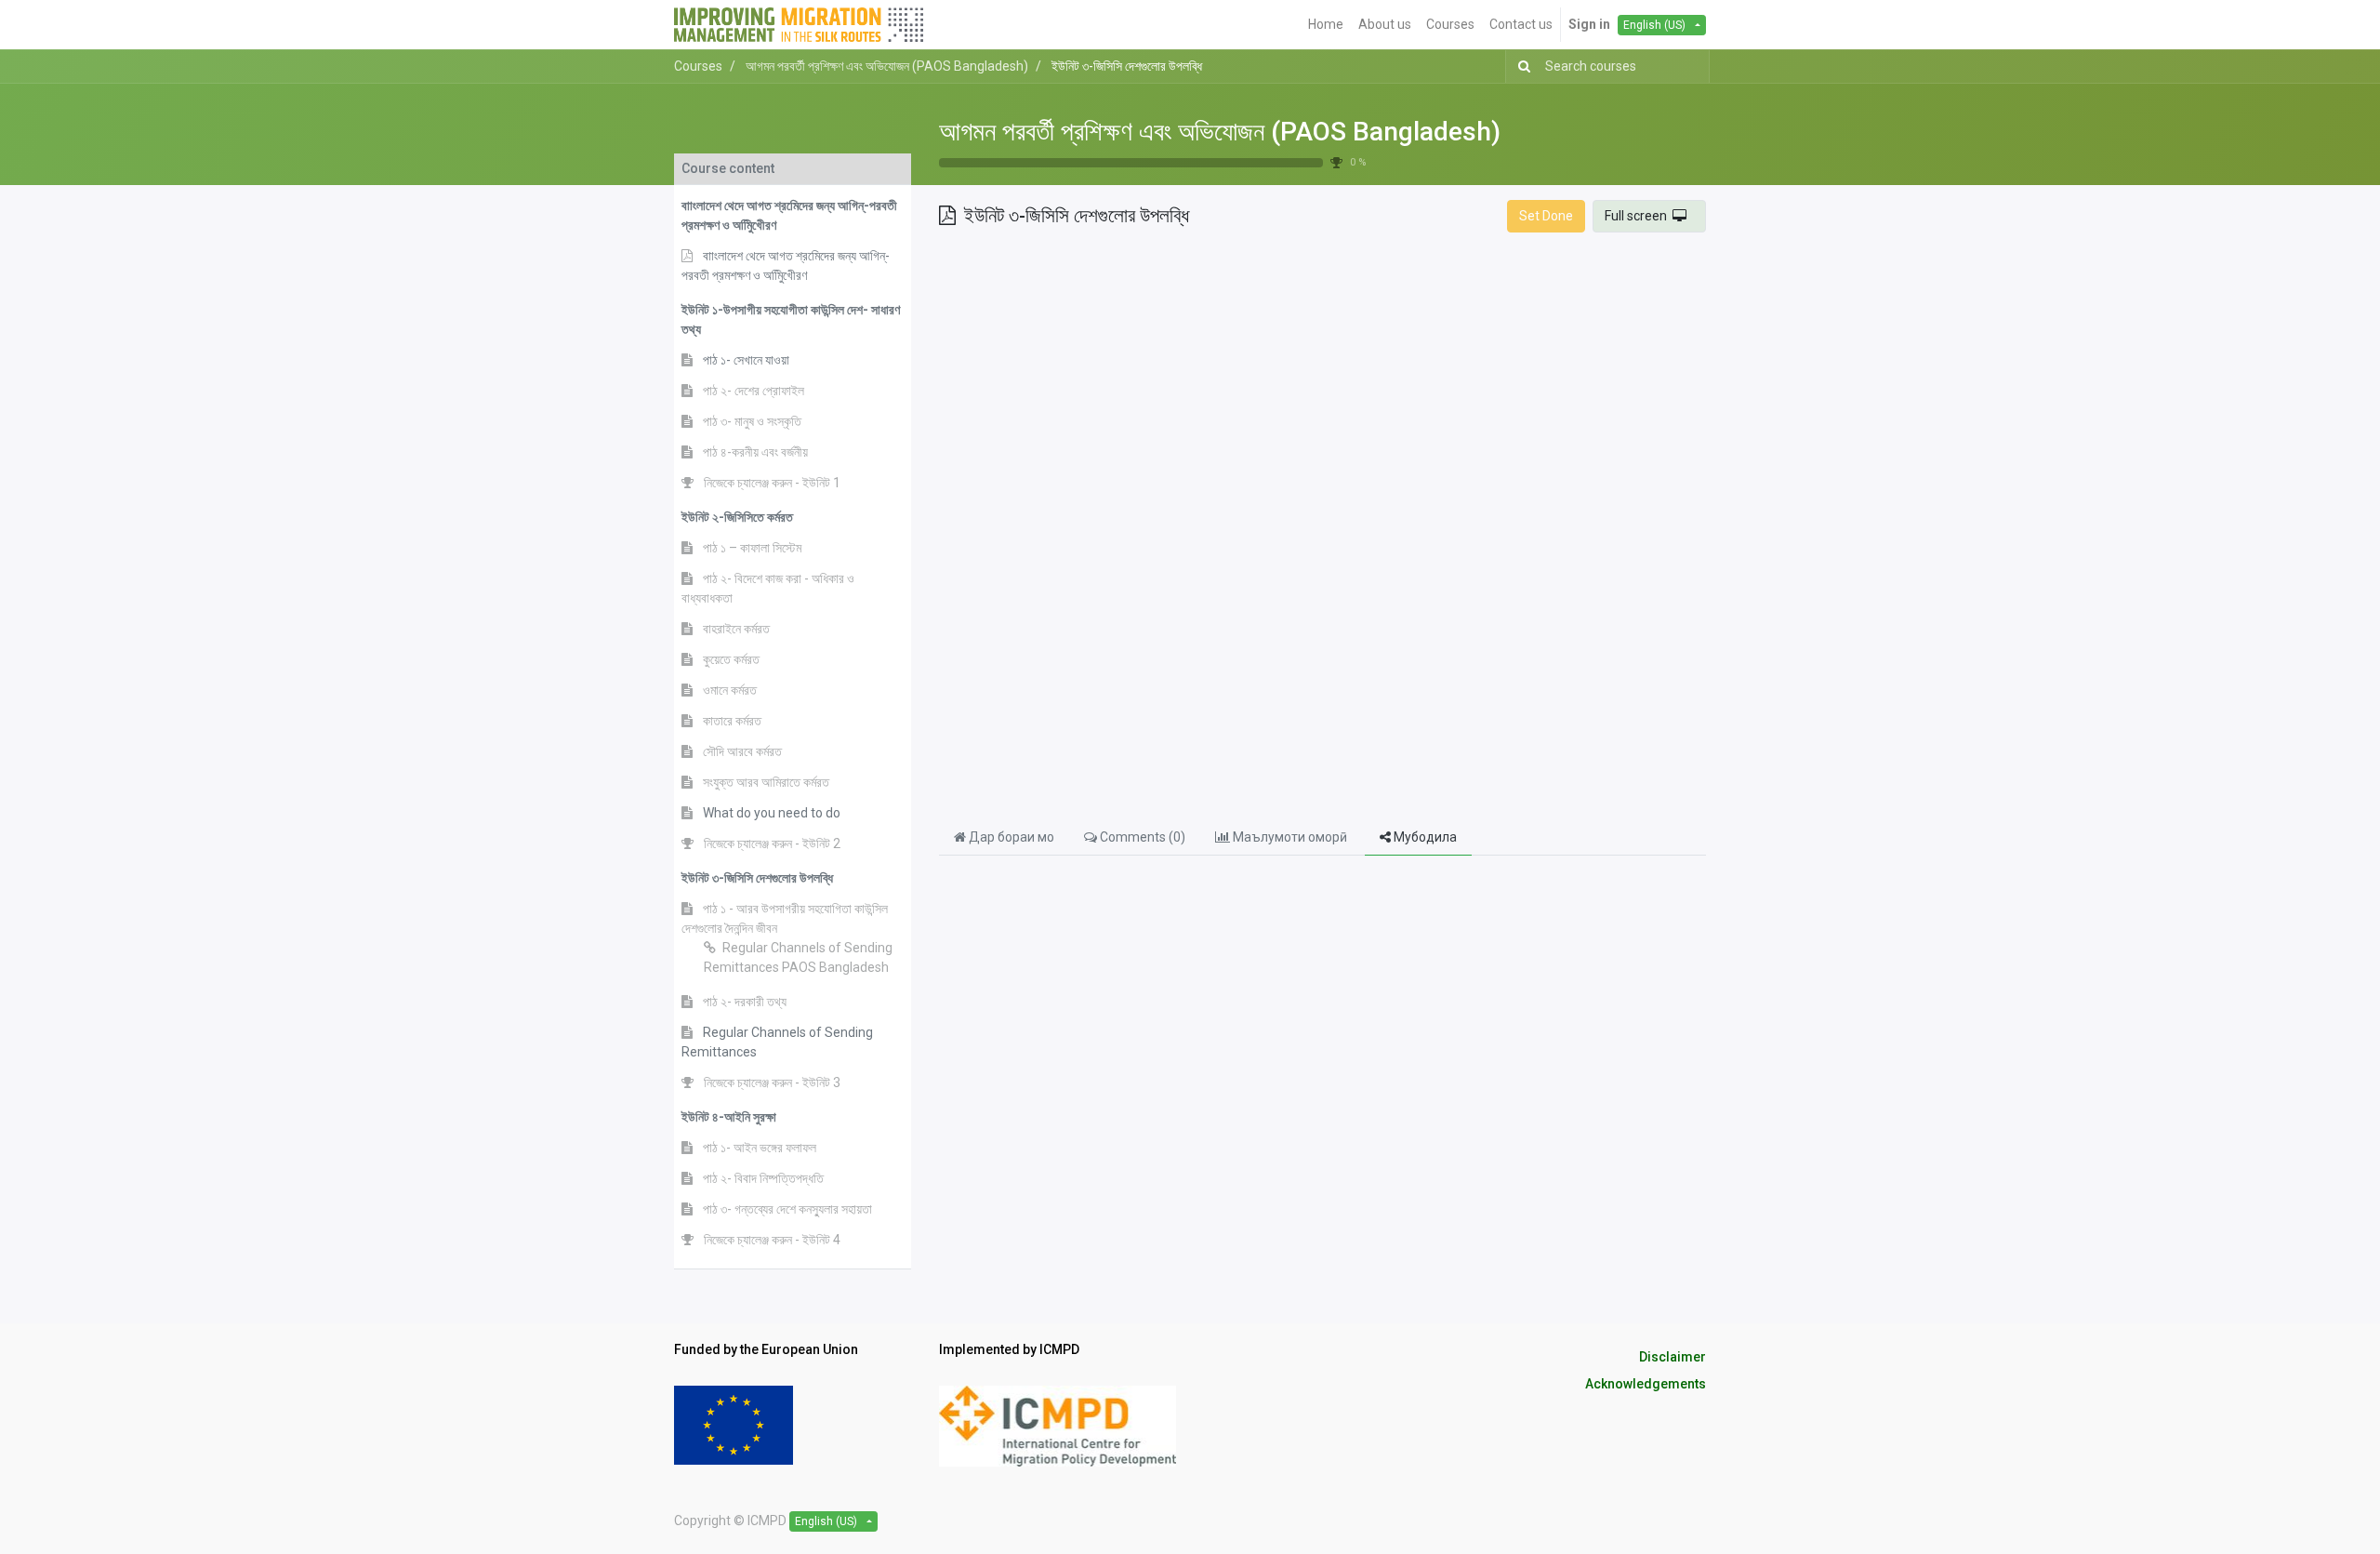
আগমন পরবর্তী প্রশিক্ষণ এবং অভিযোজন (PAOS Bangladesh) (1220, 132)
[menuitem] (1326, 25)
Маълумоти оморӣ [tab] (1290, 837)
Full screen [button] (1639, 216)
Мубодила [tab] (1424, 837)
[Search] (1521, 66)
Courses (698, 66)
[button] (793, 216)
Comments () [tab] (1141, 837)
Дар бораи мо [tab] (1010, 837)
